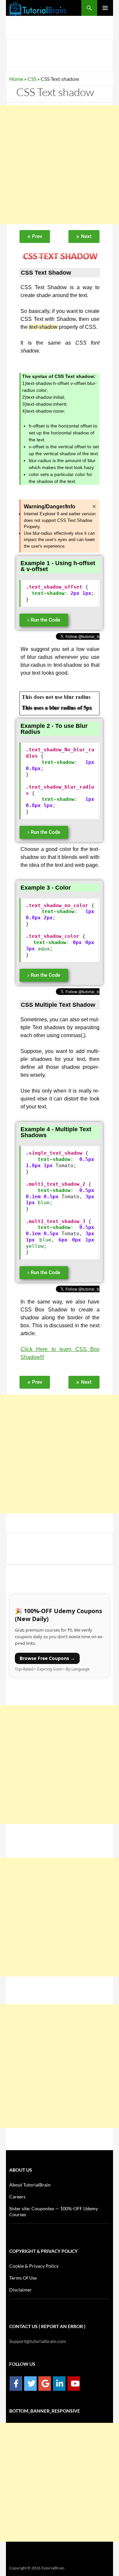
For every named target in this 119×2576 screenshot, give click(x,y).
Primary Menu (105, 8)
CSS (32, 79)
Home (16, 79)
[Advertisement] (59, 165)
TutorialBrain (53, 2568)
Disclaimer (20, 2290)
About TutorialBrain (30, 2185)
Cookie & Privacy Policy (34, 2266)
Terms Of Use (23, 2278)
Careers (17, 2197)
